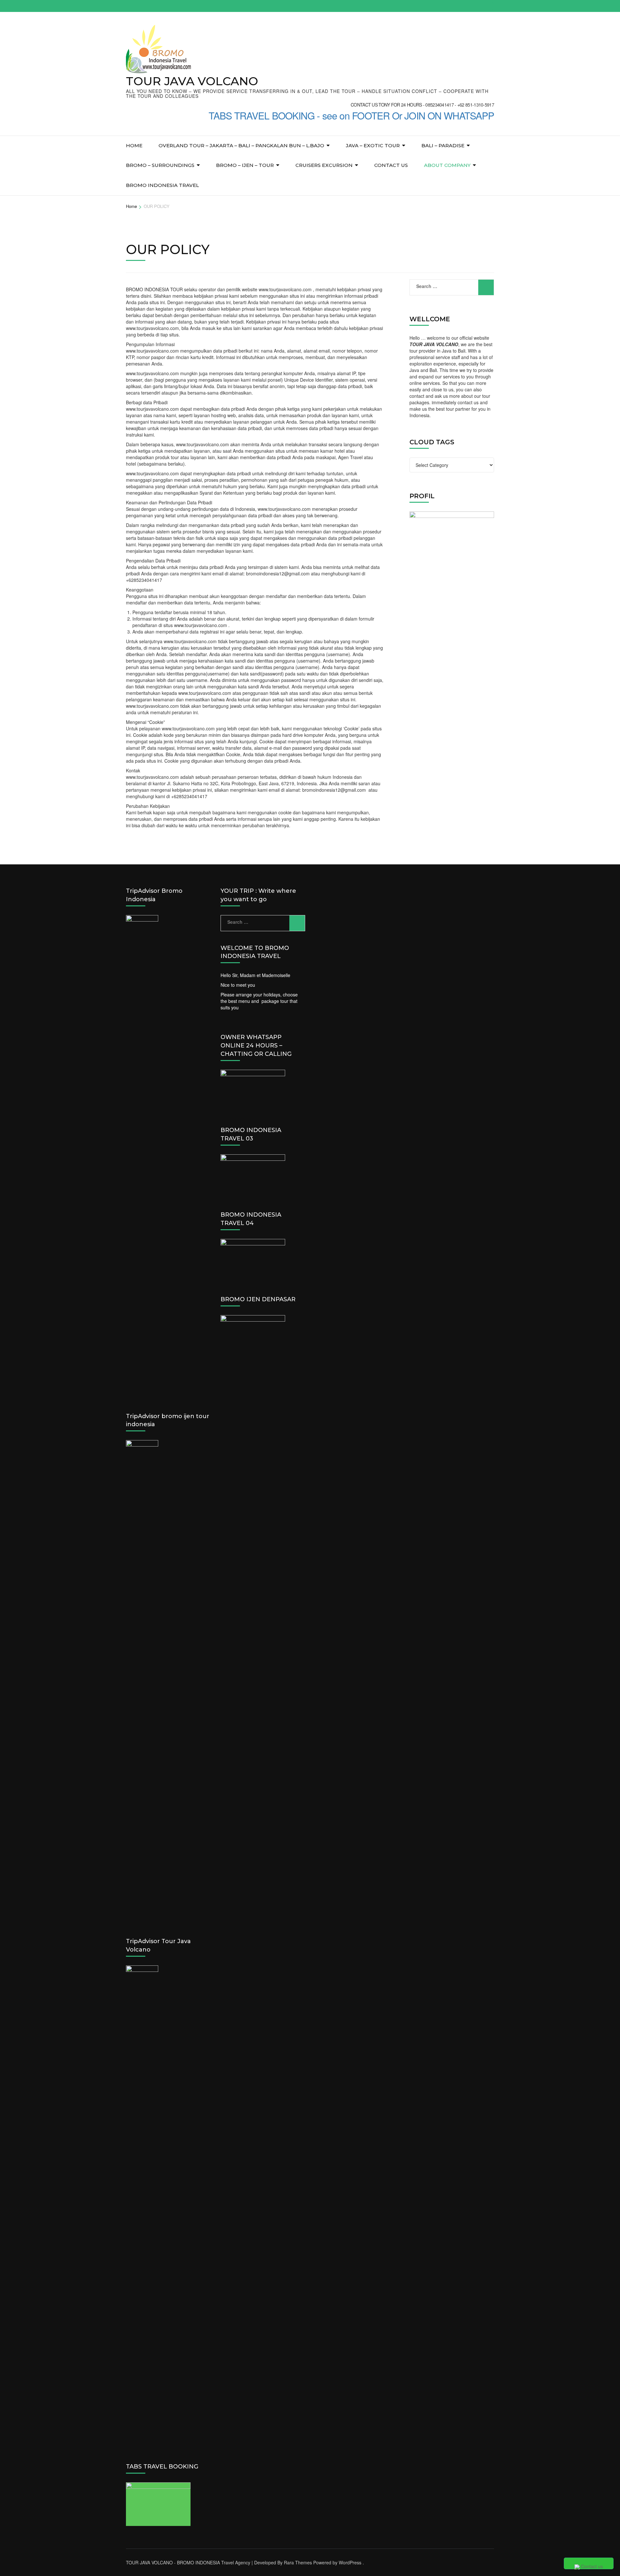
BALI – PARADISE (443, 145)
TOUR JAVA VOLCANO (192, 81)
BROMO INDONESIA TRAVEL (162, 185)
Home (134, 145)
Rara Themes (298, 2562)
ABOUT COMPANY (447, 165)
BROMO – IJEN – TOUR (245, 165)
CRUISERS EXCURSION (324, 165)
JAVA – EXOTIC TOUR (373, 145)
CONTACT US (391, 165)
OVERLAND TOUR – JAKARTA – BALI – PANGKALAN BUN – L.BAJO (241, 145)
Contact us (591, 2566)
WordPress (350, 2562)
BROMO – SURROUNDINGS (160, 165)
